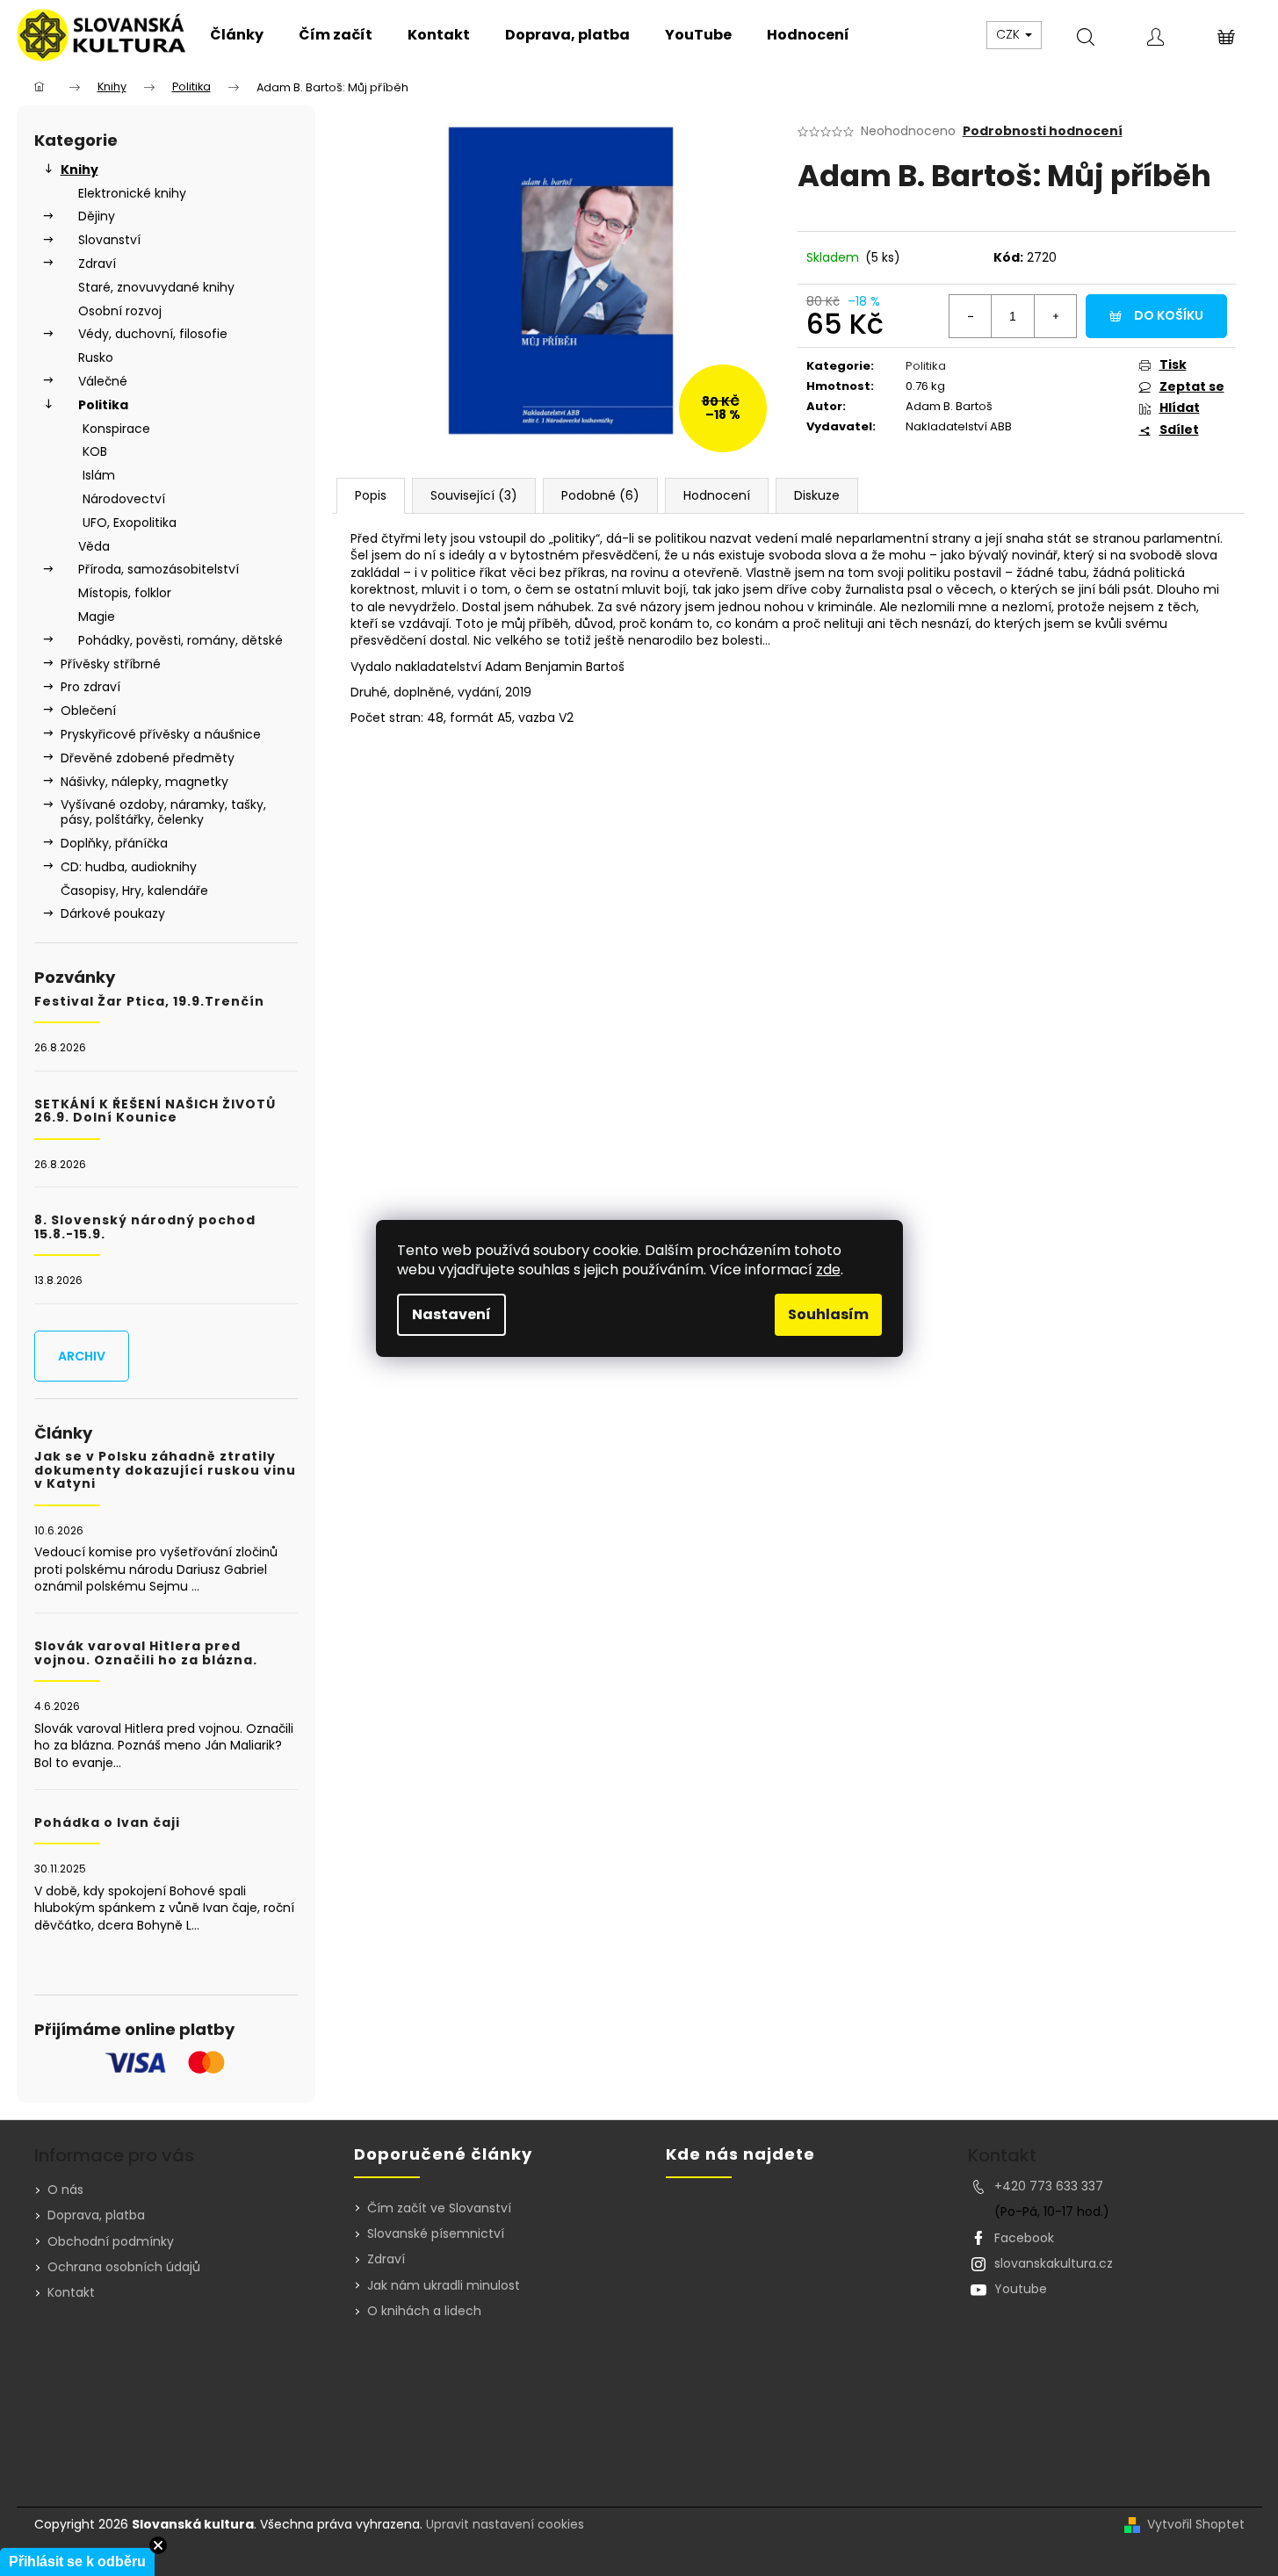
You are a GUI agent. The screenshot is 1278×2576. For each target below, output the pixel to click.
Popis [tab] (371, 495)
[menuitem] (237, 35)
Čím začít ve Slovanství (439, 2208)
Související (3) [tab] (474, 495)
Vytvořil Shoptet (1196, 2525)
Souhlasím (828, 1314)
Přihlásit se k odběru (77, 2562)
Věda (94, 546)
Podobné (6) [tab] (600, 495)
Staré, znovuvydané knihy (156, 287)
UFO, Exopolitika (130, 523)
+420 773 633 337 (1049, 2186)
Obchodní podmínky (111, 2241)
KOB (95, 451)
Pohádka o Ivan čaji (107, 1823)
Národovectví (124, 499)
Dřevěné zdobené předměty (148, 758)
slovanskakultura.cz (1054, 2263)
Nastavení (451, 1314)
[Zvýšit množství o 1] (1055, 316)
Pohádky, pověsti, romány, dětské (181, 640)
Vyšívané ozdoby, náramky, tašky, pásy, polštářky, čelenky (163, 812)
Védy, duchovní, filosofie (153, 334)
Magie (97, 617)
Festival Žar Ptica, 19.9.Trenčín (149, 1002)
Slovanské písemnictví (436, 2234)
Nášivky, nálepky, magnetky (144, 782)
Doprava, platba (96, 2215)
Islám (99, 475)
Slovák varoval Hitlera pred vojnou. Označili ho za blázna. (146, 1653)
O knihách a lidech (424, 2311)
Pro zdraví (90, 687)
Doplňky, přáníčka (114, 843)
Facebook (1024, 2238)
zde (828, 1270)
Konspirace (116, 429)
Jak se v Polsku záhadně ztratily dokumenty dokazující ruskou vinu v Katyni (165, 1470)
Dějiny (97, 216)
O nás (65, 2190)
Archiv (82, 1356)
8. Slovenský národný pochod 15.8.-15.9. (145, 1227)
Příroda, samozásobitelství (159, 569)
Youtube (1021, 2289)
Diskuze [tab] (817, 495)
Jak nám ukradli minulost (444, 2286)
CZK (1010, 34)
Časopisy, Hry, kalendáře (134, 891)
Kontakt (71, 2292)
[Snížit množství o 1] (971, 316)
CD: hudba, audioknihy (129, 867)
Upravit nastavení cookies (505, 2524)
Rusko (96, 357)
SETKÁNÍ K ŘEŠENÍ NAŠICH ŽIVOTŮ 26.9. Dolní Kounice (155, 1111)
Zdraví (97, 263)
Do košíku (1169, 315)
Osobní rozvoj (120, 311)
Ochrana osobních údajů (124, 2267)
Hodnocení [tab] (717, 495)
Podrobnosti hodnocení (1043, 131)
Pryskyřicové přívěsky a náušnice (161, 734)
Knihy (79, 170)
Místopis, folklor (125, 593)
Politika (103, 405)
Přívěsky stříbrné (111, 664)
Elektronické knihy (132, 193)
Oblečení (88, 711)
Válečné (103, 381)
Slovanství (109, 240)
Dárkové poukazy (113, 913)
